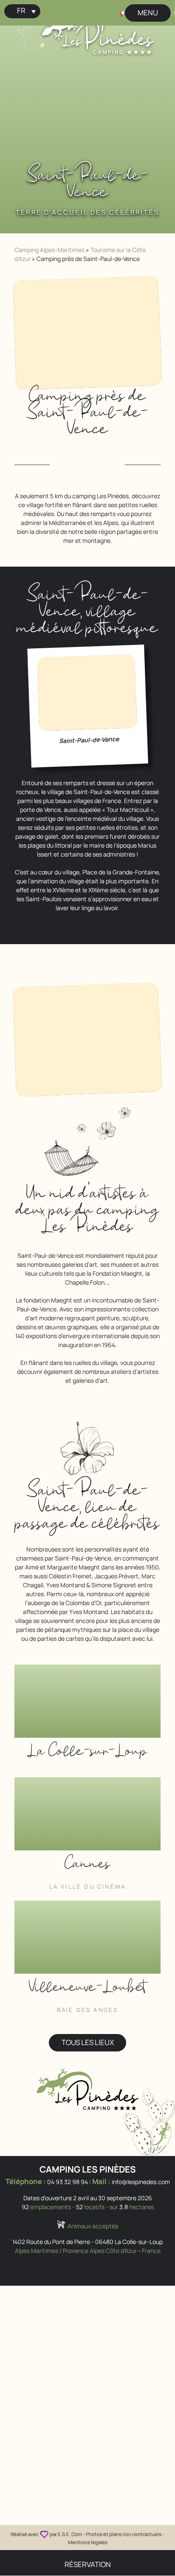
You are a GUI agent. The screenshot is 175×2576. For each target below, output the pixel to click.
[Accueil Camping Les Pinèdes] (98, 31)
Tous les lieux (88, 2042)
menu (148, 13)
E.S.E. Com (70, 2534)
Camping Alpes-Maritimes (49, 250)
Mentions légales (88, 2542)
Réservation (88, 2564)
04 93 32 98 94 (68, 2182)
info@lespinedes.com (141, 2182)
